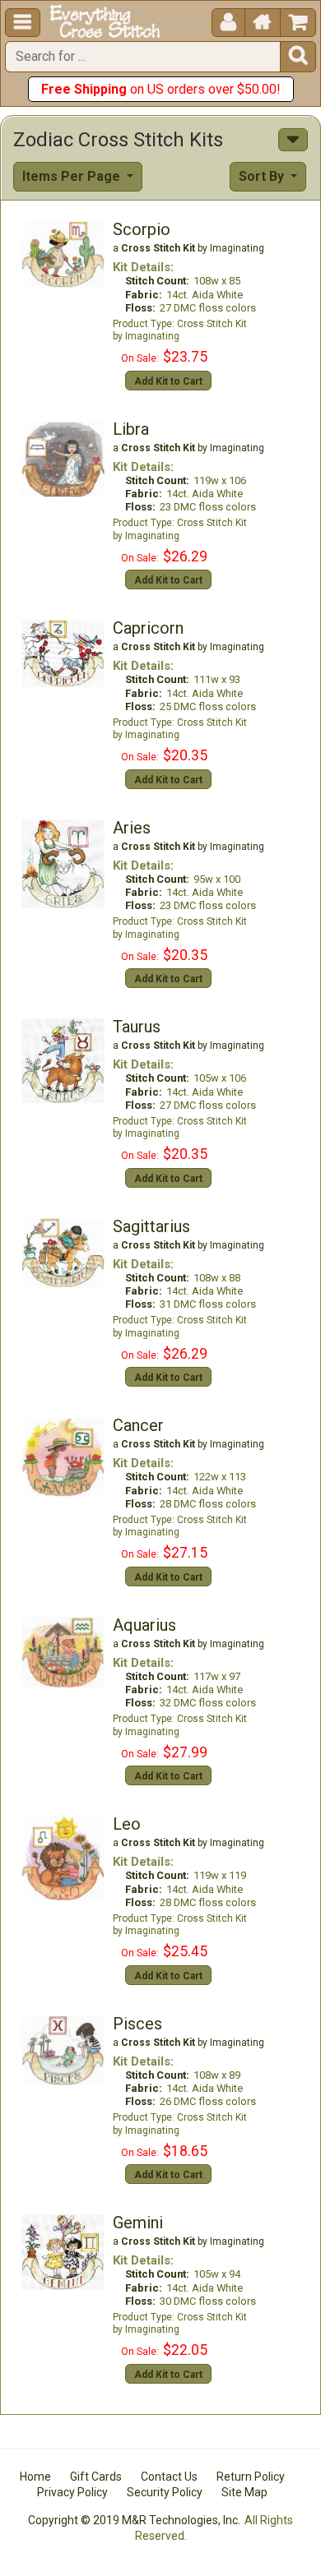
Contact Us (169, 2477)
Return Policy (251, 2477)
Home (35, 2477)
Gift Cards (96, 2477)
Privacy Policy (72, 2492)
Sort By (263, 176)
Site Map (244, 2492)
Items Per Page (73, 176)
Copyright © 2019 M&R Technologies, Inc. (134, 2520)
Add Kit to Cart (168, 381)
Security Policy (165, 2492)
